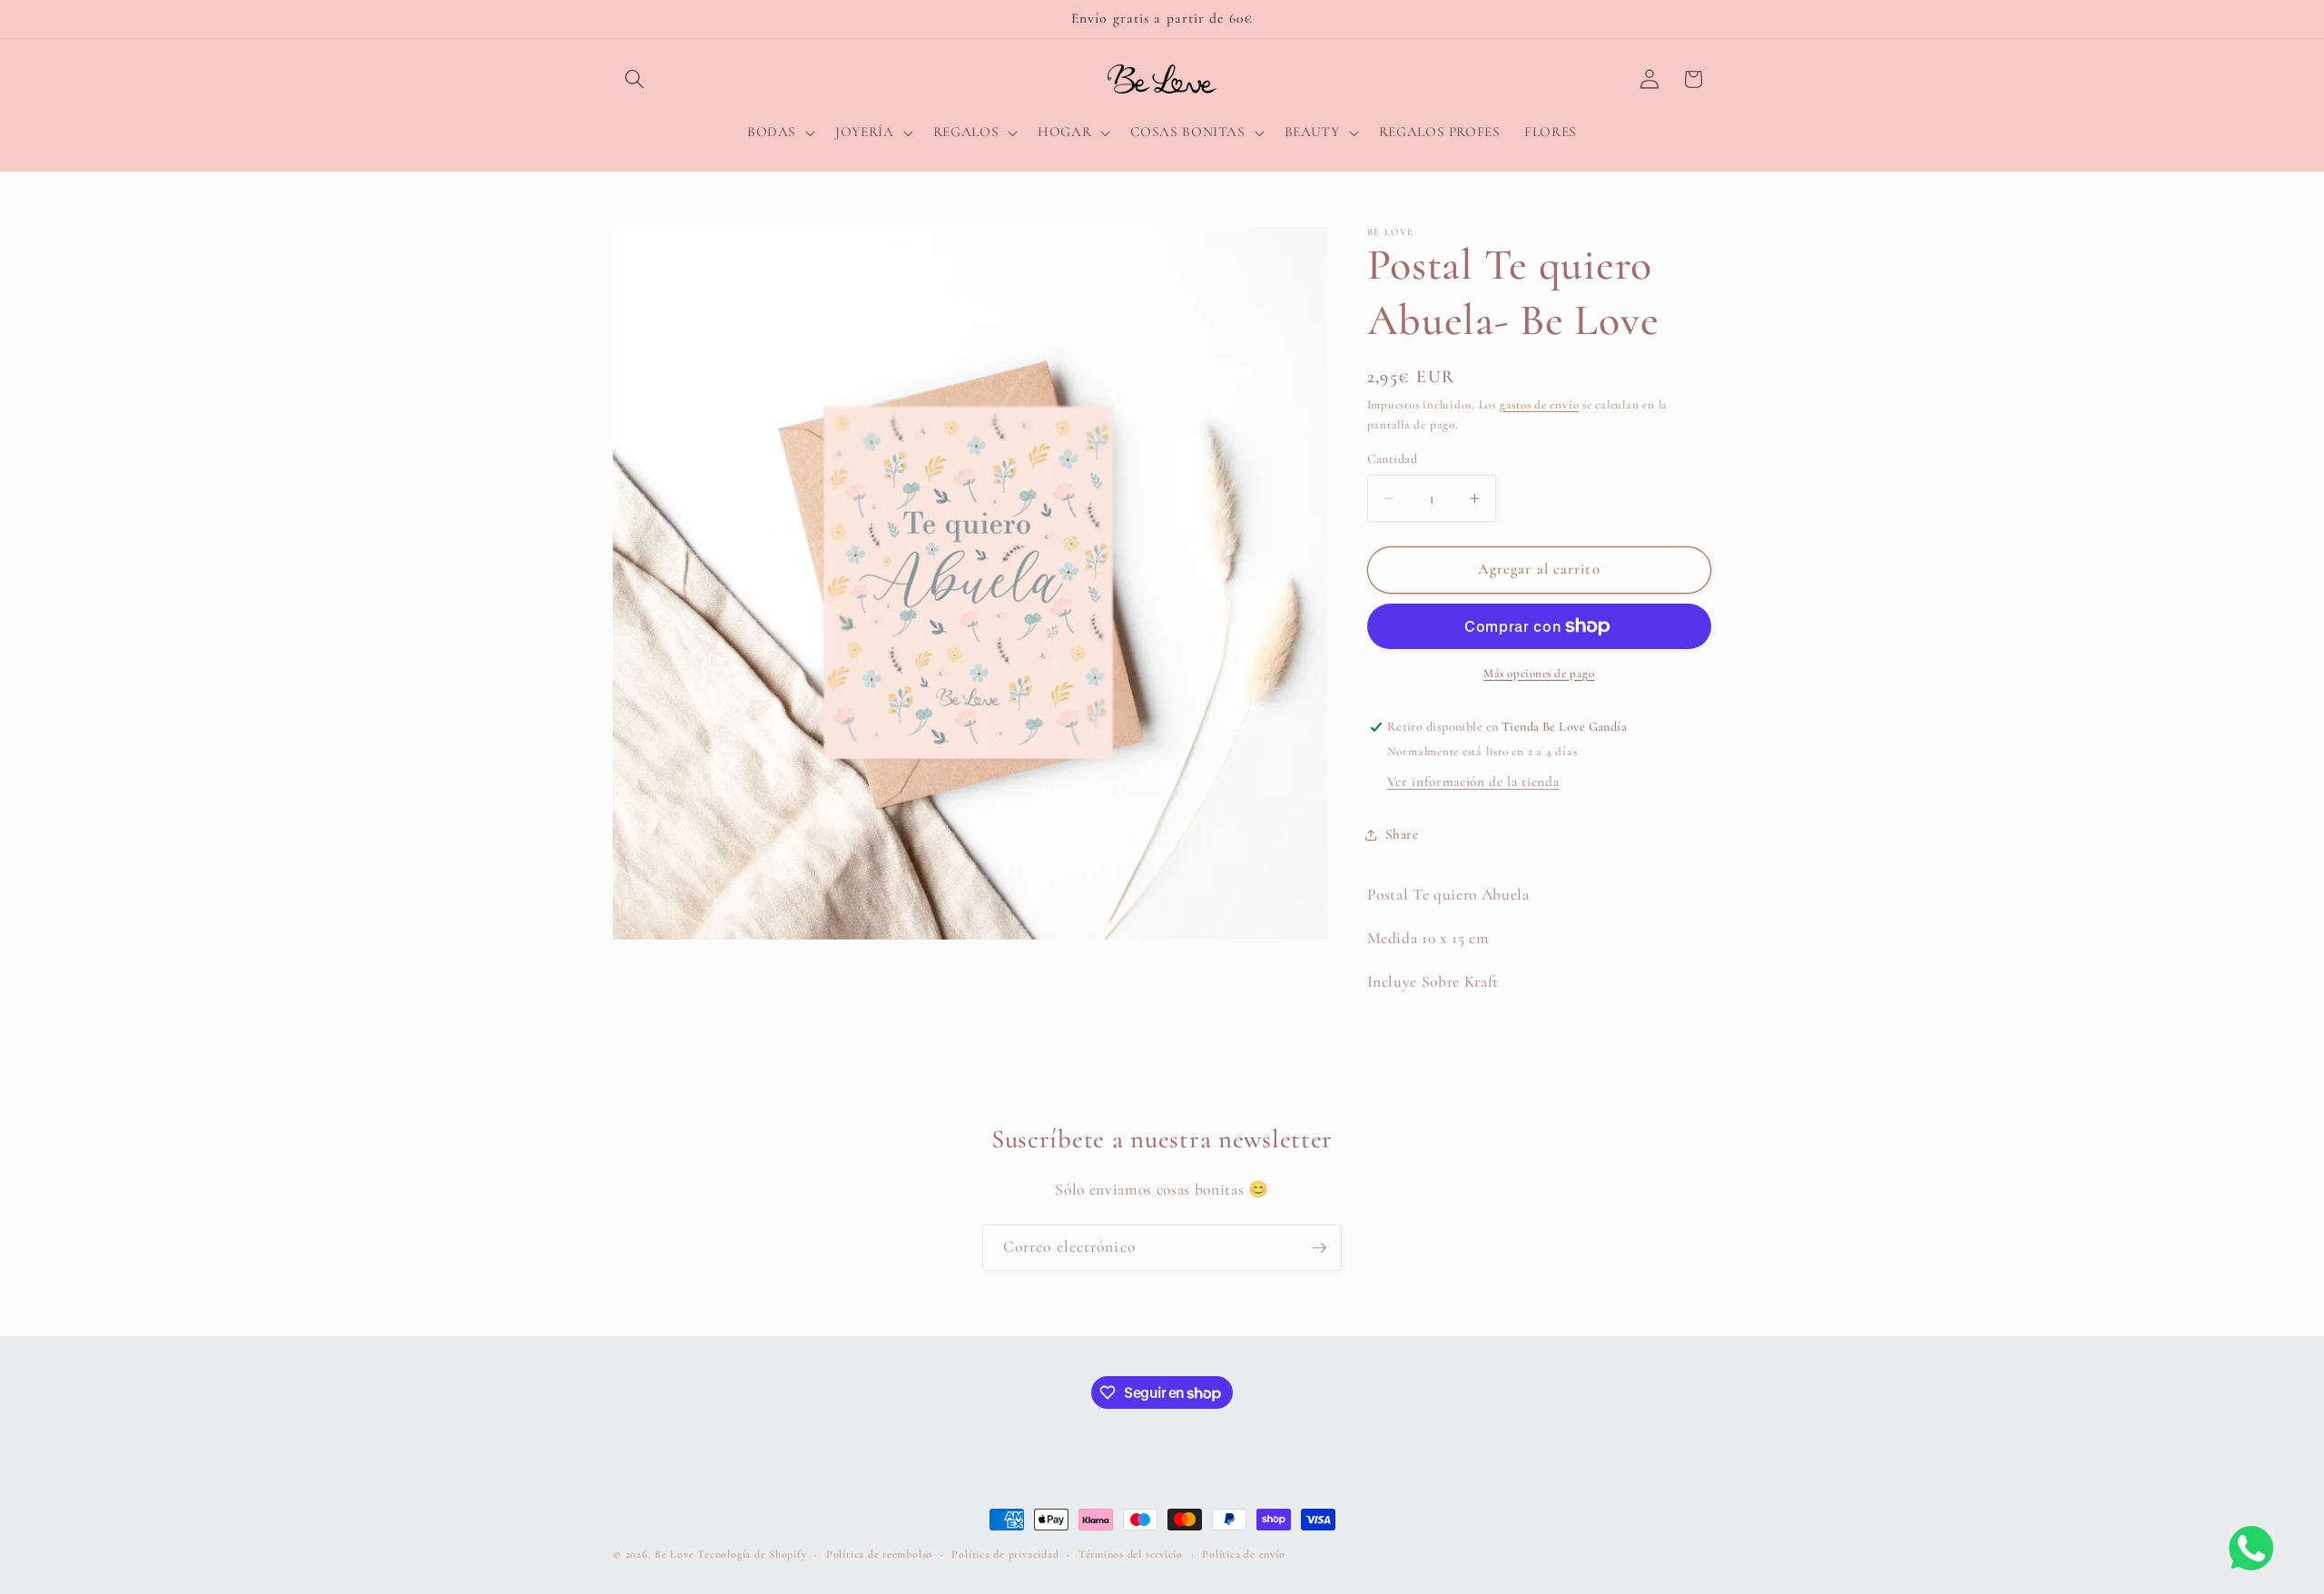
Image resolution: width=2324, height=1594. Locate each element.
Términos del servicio (1131, 1554)
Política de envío (1243, 1554)
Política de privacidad (1005, 1554)
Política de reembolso (879, 1554)
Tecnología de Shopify (752, 1554)
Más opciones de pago (1539, 674)
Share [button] (1402, 834)
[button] (635, 79)
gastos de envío (1540, 405)
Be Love (674, 1554)
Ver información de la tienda (1473, 782)
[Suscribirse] (1319, 1248)
